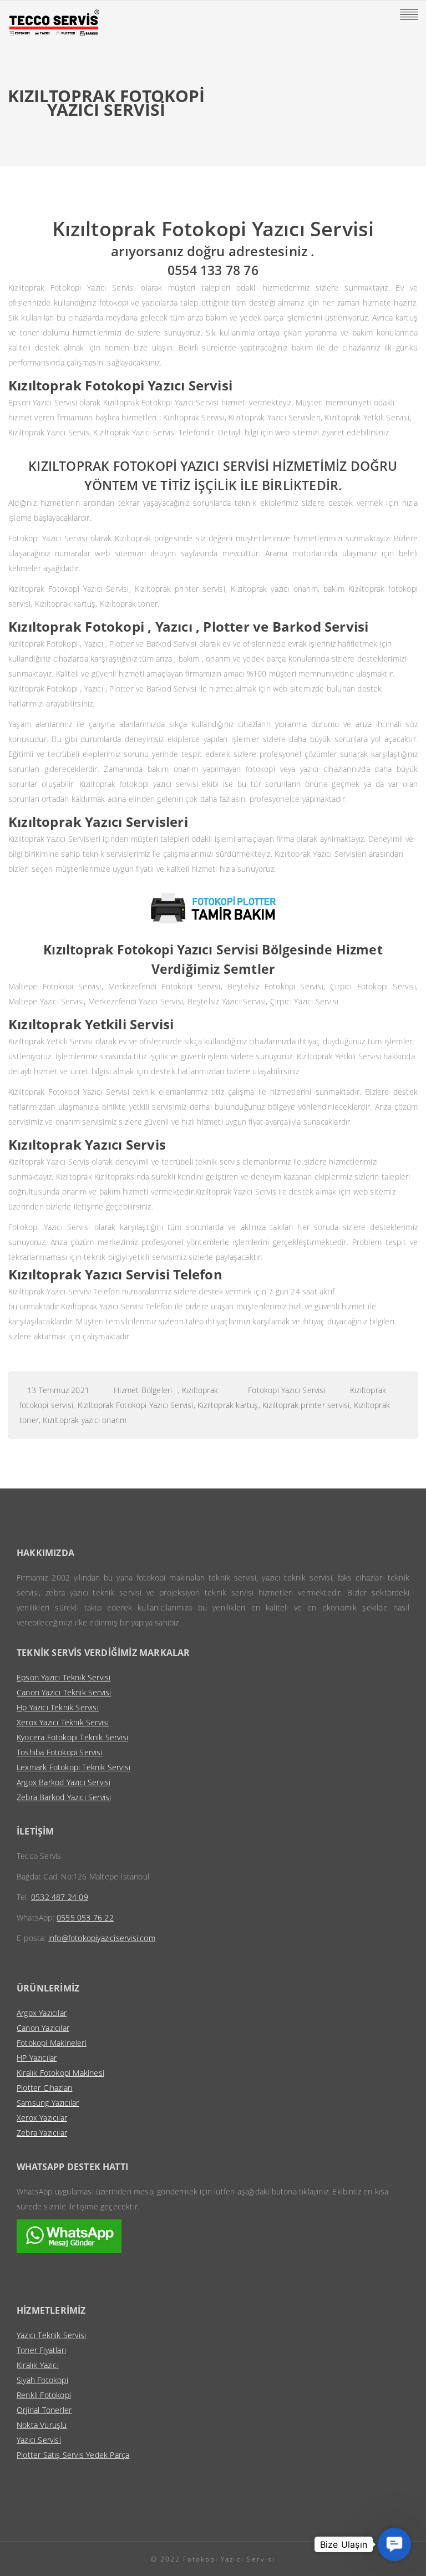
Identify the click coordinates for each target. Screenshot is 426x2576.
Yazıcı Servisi (39, 2440)
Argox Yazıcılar (42, 2013)
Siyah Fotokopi (42, 2380)
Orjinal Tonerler (44, 2410)
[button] (395, 2545)
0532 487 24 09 (60, 1897)
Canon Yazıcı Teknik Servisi (64, 1692)
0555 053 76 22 (85, 1917)
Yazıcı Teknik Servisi (51, 2335)
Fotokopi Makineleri (52, 2043)
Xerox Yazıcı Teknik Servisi (63, 1722)
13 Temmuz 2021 (58, 1390)
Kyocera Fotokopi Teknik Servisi (72, 1737)
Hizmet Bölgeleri (143, 1390)
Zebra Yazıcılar (42, 2133)
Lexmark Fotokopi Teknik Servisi (73, 1767)
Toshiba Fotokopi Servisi (60, 1752)
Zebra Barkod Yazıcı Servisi (64, 1797)
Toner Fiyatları (41, 2350)
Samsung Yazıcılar (48, 2103)
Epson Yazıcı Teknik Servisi (64, 1677)
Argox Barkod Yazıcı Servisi (64, 1782)
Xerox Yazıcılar (42, 2118)
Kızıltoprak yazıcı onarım (85, 1420)
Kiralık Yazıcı (38, 2365)
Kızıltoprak (200, 1390)
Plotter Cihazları (44, 2088)
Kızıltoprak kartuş (228, 1405)
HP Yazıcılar (37, 2058)
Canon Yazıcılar (43, 2028)
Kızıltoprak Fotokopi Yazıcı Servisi (136, 1405)
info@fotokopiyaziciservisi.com (102, 1938)
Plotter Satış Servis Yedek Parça (73, 2455)
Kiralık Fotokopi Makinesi (60, 2073)
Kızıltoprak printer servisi (306, 1405)
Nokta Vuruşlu (42, 2425)
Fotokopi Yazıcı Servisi (287, 1390)
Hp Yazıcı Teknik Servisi (58, 1707)
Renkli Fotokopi (44, 2395)
